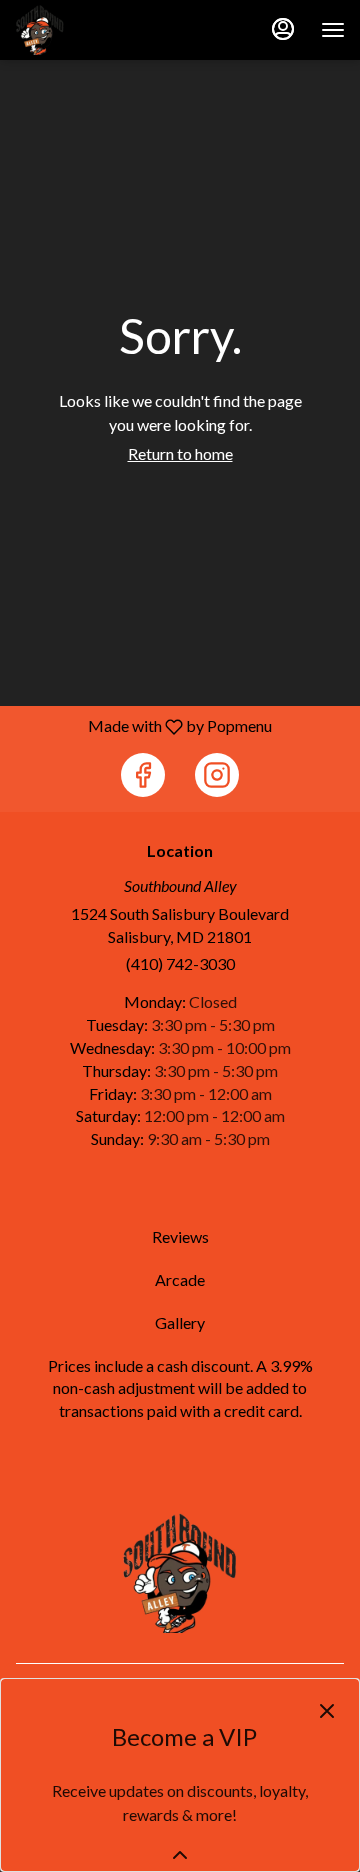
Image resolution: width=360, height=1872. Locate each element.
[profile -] (283, 29)
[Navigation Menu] (333, 30)
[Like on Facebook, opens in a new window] (143, 775)
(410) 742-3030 (180, 963)
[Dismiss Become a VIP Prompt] (327, 1711)
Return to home (180, 453)
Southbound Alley (180, 1573)
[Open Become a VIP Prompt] (180, 1855)
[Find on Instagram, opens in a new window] (217, 775)
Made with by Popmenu (143, 726)
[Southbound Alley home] (105, 30)
